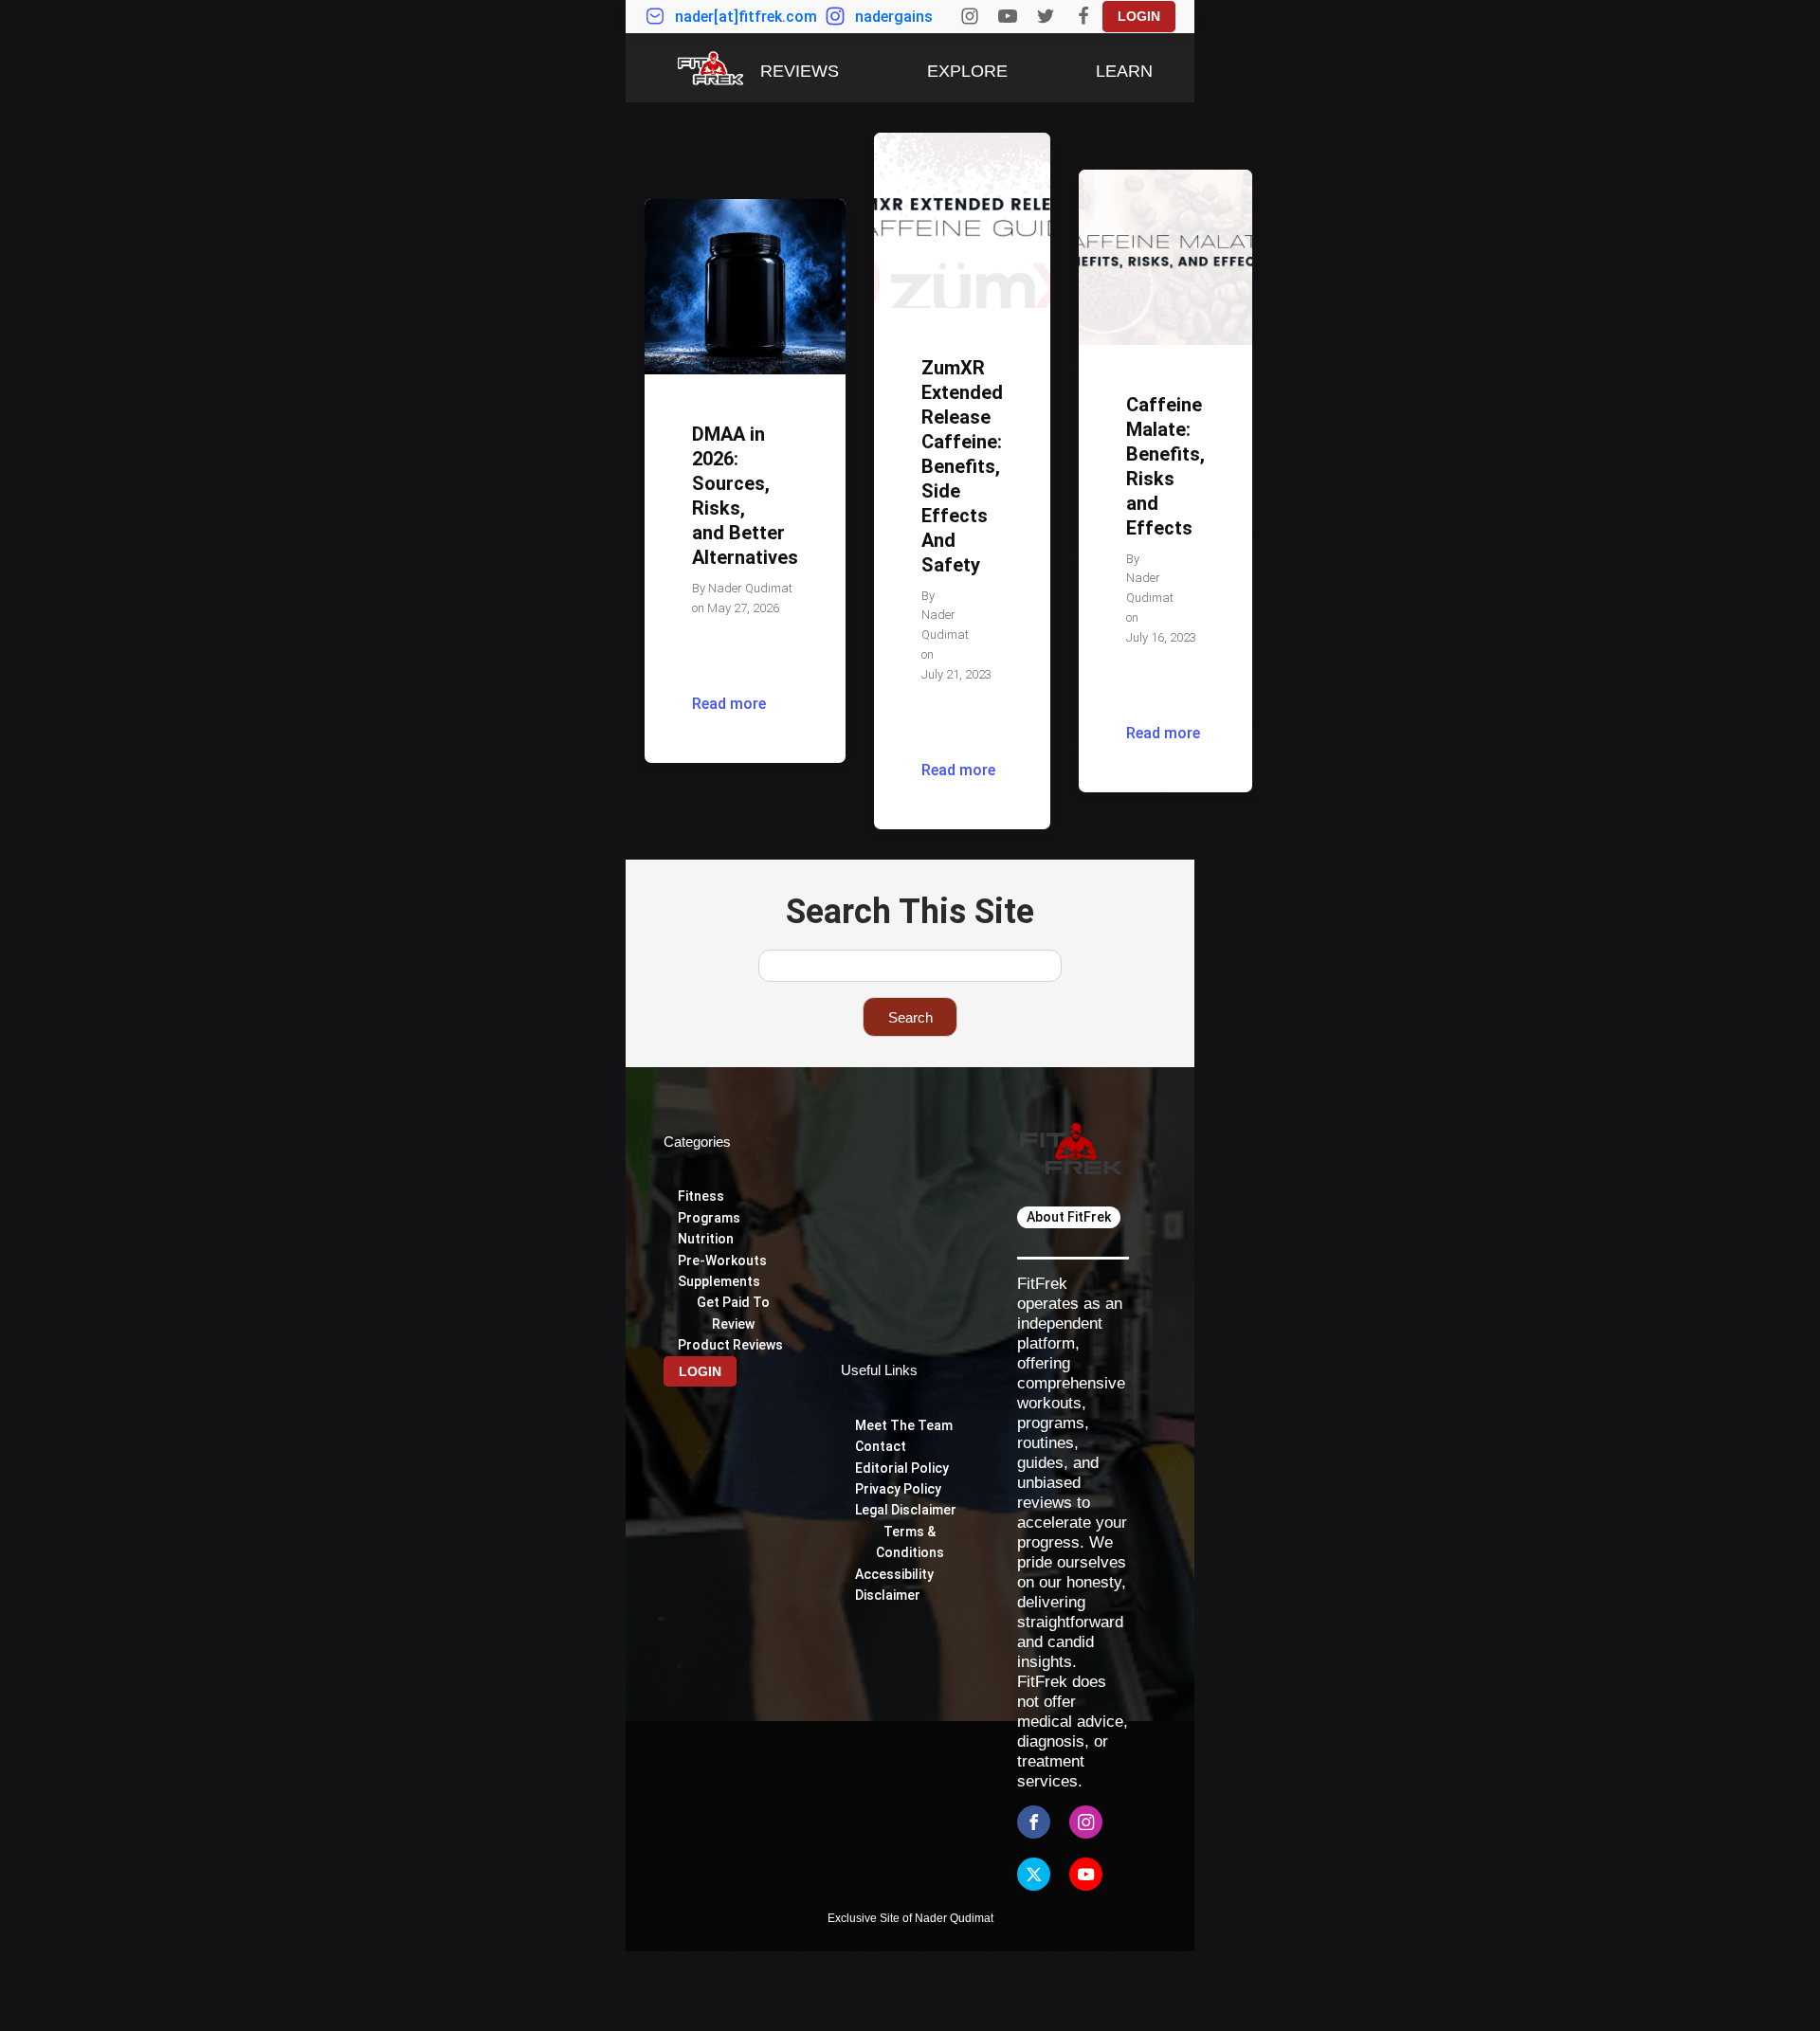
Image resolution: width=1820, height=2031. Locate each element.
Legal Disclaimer (906, 1510)
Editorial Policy (902, 1468)
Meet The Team (904, 1425)
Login (1139, 16)
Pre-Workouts (722, 1260)
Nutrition (706, 1239)
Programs (709, 1218)
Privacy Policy (898, 1489)
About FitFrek (1069, 1217)
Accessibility (896, 1574)
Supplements (719, 1281)
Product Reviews (730, 1345)
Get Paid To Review (733, 1313)
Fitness (701, 1196)
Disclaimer (888, 1595)
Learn (1124, 71)
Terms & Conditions (910, 1542)
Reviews (800, 71)
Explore (967, 71)
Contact (881, 1446)
